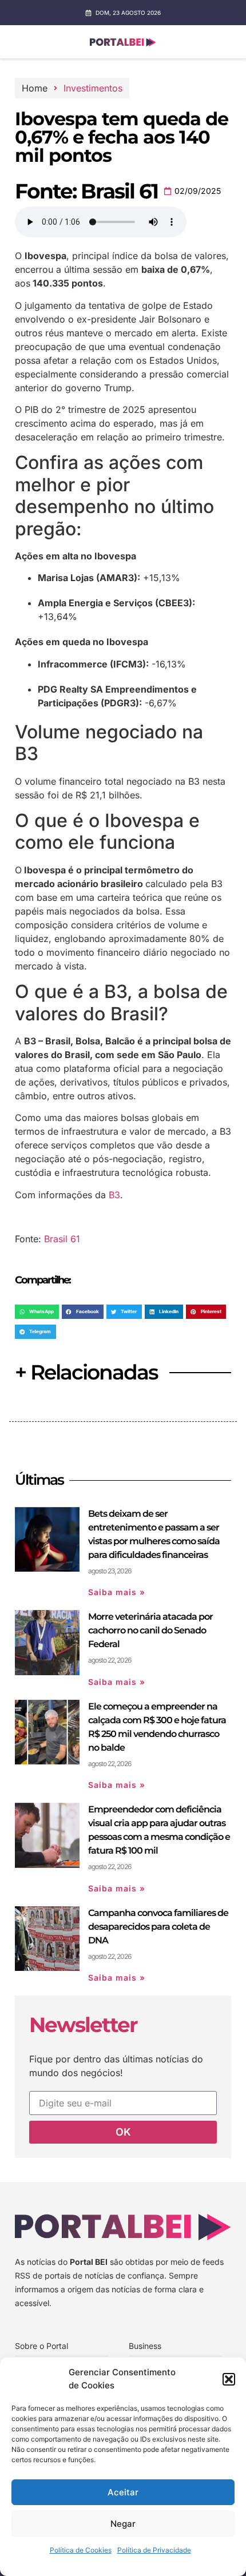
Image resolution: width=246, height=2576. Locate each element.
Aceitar (123, 2492)
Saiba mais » (117, 1592)
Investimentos (93, 88)
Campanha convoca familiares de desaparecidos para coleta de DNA (158, 1927)
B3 (114, 1195)
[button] (229, 2379)
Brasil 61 (62, 1239)
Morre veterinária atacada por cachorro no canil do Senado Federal (150, 1630)
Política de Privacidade (154, 2550)
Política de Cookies (81, 2550)
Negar (123, 2524)
